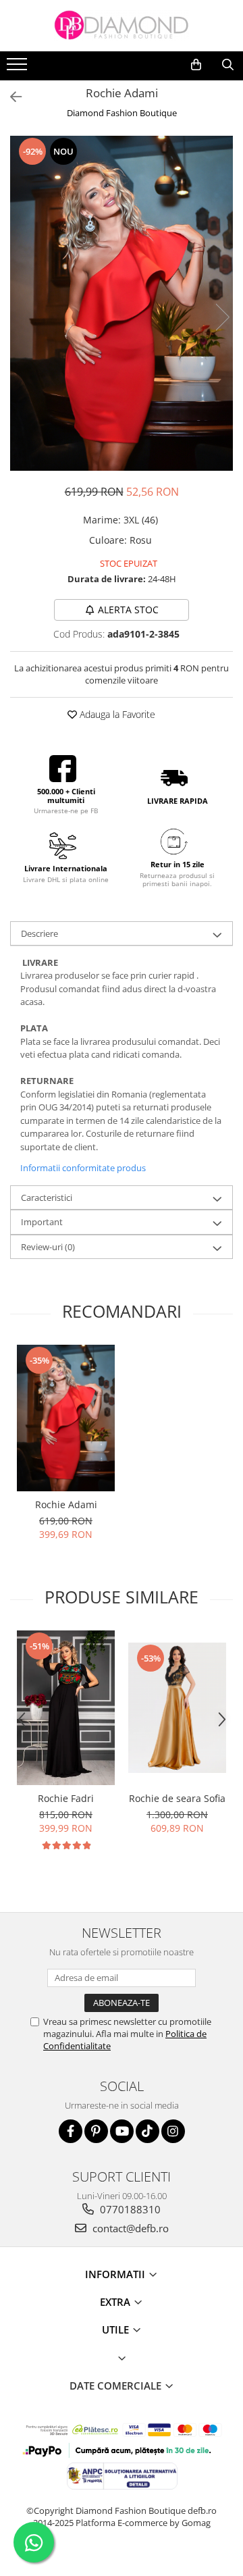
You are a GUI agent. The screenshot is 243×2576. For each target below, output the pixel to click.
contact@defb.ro (129, 2228)
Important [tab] (42, 1222)
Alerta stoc (128, 610)
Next (222, 317)
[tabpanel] (122, 303)
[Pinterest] (96, 2131)
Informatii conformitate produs (83, 1168)
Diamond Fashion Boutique (122, 113)
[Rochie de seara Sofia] (177, 1708)
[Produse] (19, 68)
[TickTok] (147, 2131)
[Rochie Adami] (122, 303)
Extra (116, 2302)
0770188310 (129, 2209)
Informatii (116, 2274)
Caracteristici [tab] (47, 1197)
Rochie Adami (66, 1504)
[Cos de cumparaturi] (196, 65)
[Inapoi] (10, 97)
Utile (117, 2329)
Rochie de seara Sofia (177, 1798)
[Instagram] (173, 2131)
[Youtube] (122, 2131)
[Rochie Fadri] (66, 1708)
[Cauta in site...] (228, 65)
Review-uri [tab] (48, 1247)
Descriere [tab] (39, 933)
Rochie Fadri (66, 1798)
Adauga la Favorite (116, 714)
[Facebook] (71, 2131)
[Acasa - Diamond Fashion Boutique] (122, 26)
